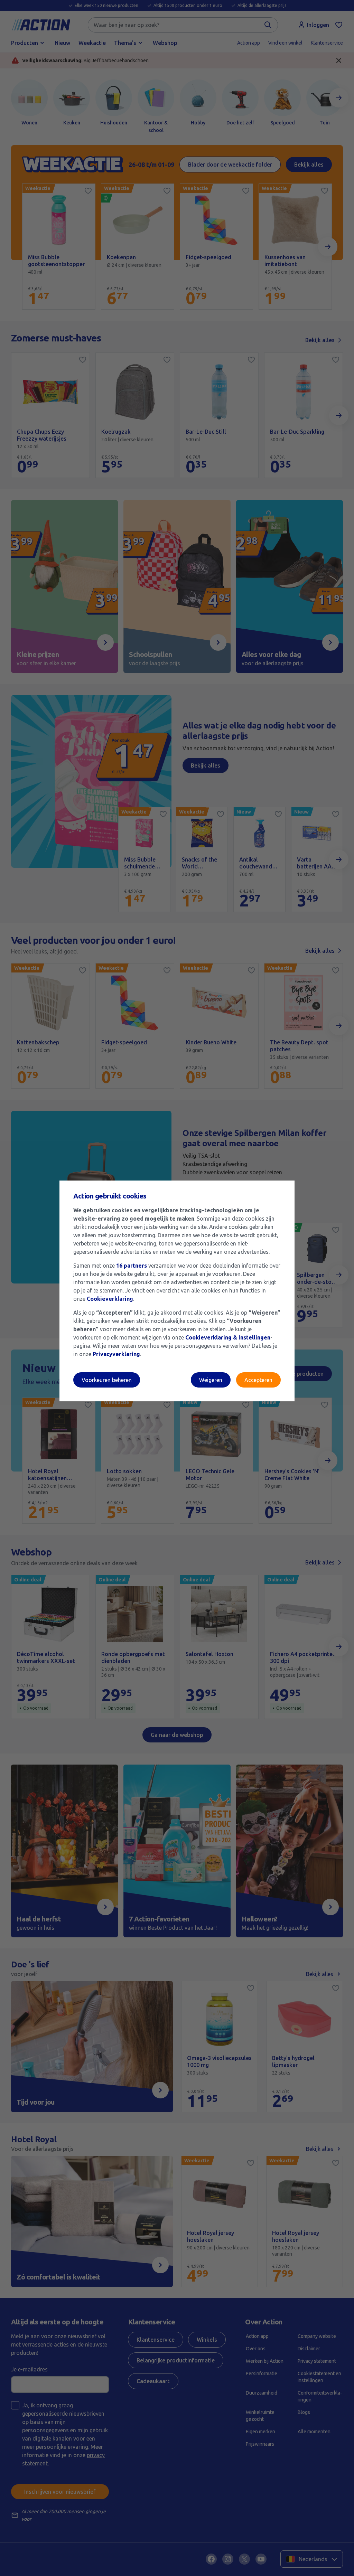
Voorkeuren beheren (107, 1380)
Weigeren (211, 1380)
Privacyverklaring (116, 1354)
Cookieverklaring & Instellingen (228, 1337)
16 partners (132, 1266)
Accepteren (258, 1380)
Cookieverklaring (110, 1299)
